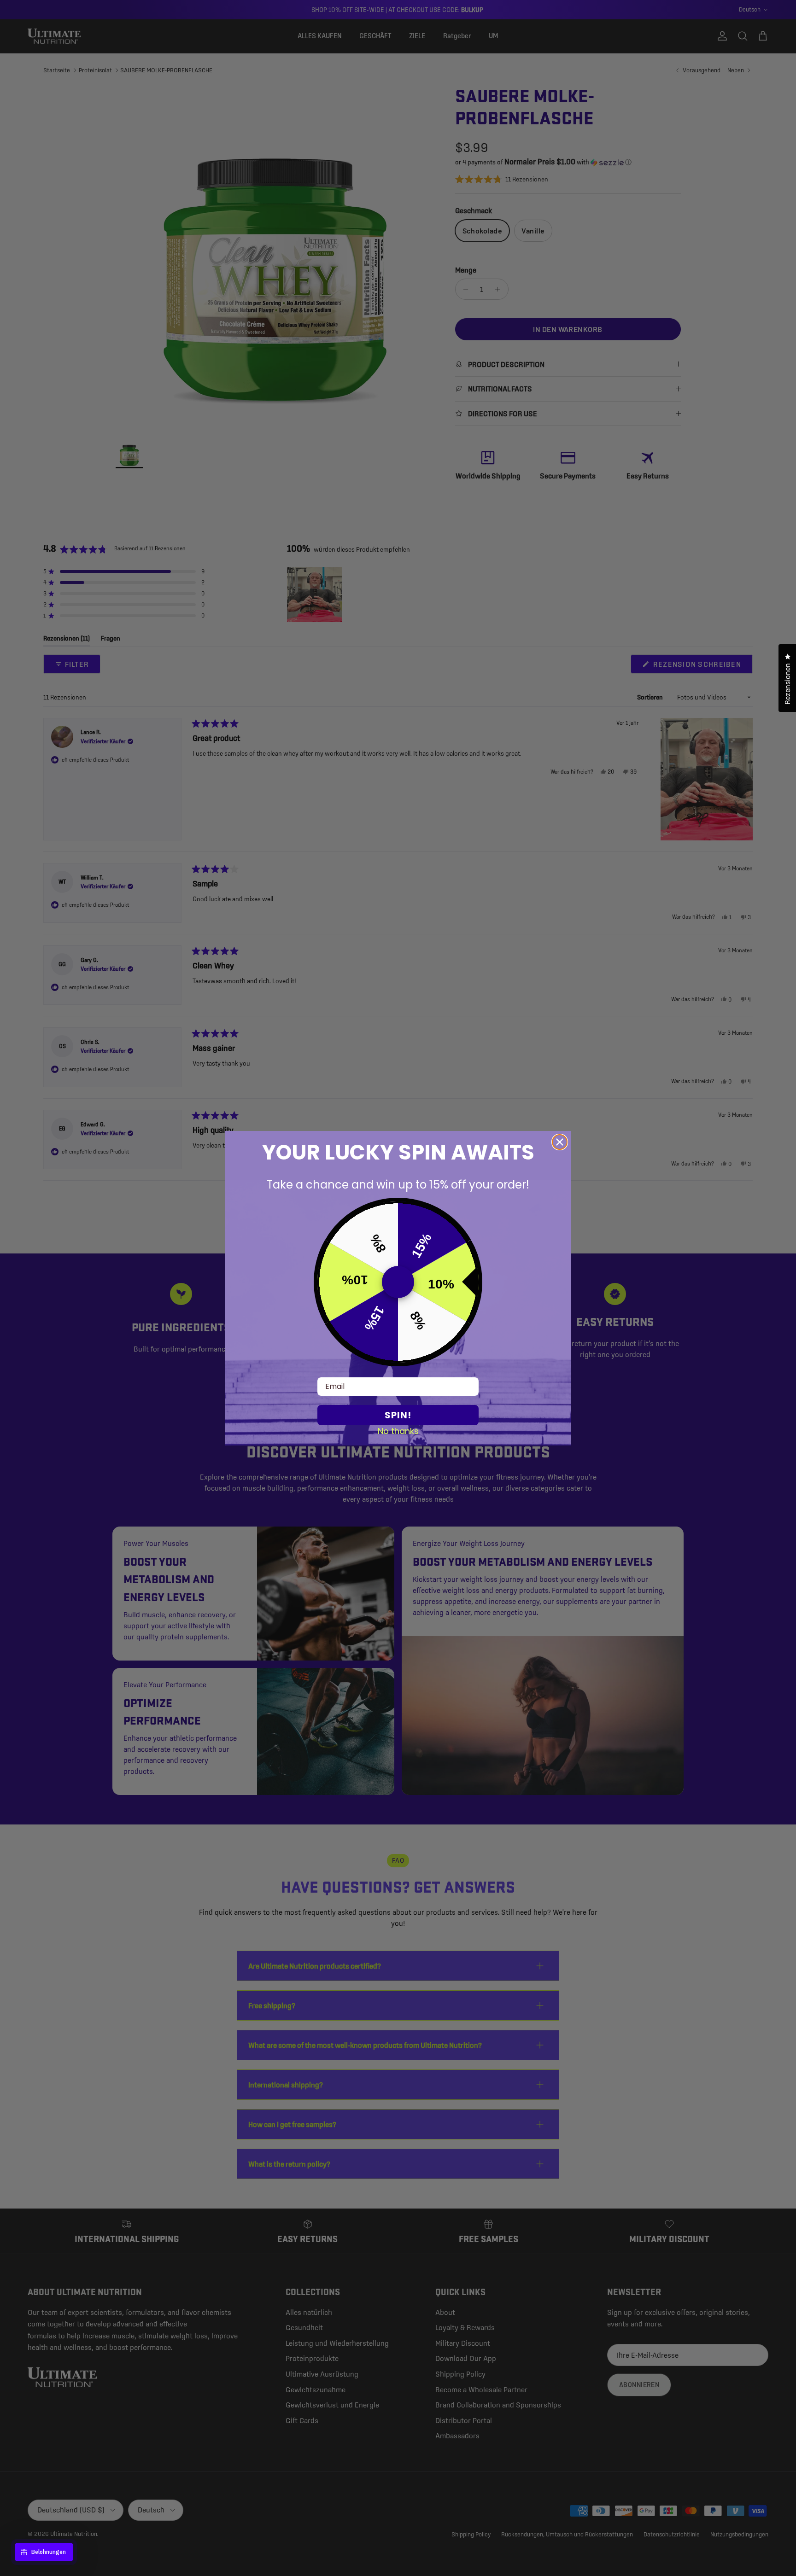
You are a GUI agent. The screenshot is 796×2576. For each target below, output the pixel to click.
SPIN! (398, 1415)
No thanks (398, 1431)
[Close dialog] (560, 1142)
